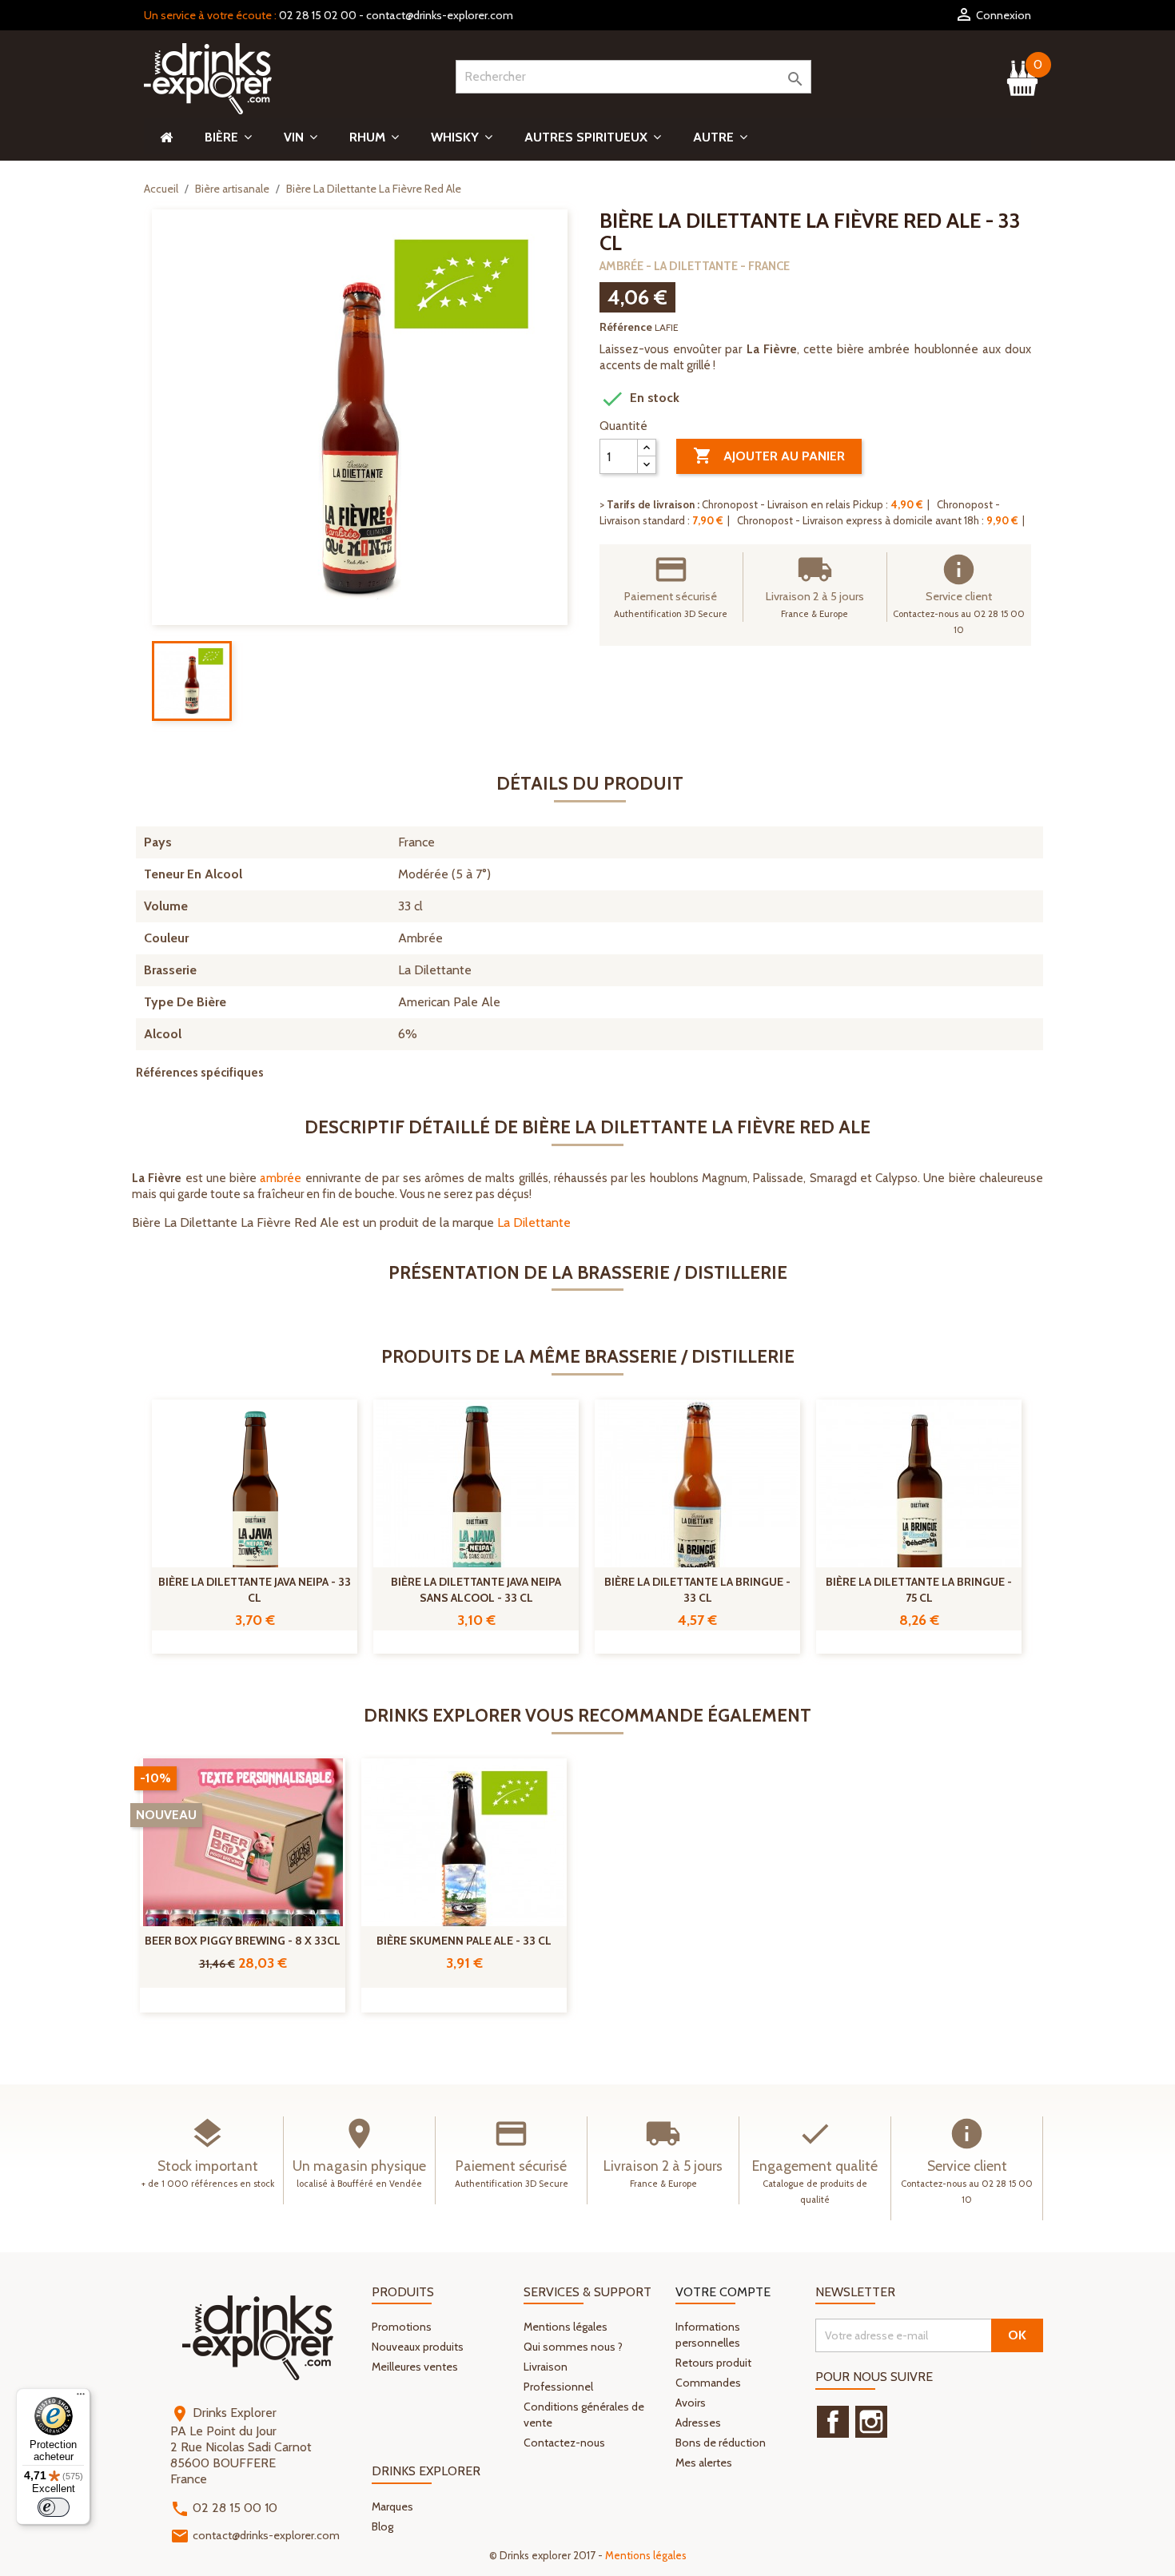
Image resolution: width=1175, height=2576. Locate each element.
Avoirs (691, 2403)
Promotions (402, 2327)
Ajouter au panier (769, 456)
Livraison (546, 2367)
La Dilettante (534, 1222)
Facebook (833, 2422)
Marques (392, 2506)
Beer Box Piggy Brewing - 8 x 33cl (243, 1941)
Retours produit (713, 2363)
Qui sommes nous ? (573, 2347)
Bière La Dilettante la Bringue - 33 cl (697, 1590)
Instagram (871, 2422)
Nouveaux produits (418, 2347)
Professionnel (558, 2387)
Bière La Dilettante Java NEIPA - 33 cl (255, 1590)
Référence (626, 327)
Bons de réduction (721, 2443)
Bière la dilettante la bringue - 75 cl (919, 1590)
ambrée (281, 1178)
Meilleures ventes (415, 2367)
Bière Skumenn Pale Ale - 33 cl (464, 1941)
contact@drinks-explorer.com (440, 15)
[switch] (54, 2507)
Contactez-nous (564, 2443)
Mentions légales (566, 2327)
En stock (639, 399)
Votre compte (723, 2292)
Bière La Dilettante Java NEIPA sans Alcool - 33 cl (476, 1590)
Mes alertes (704, 2463)
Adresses (698, 2423)
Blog (382, 2526)
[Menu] (81, 2398)
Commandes (708, 2383)
